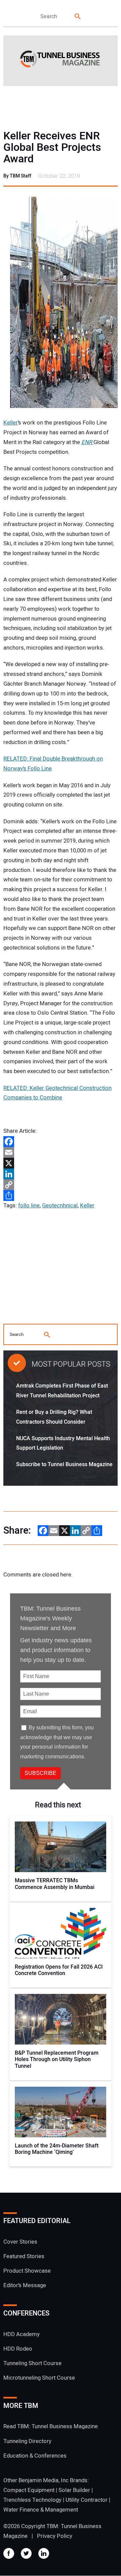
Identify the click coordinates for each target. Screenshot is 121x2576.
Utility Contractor (87, 2500)
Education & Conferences (35, 2456)
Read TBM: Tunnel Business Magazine (51, 2427)
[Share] (61, 1196)
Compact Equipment (29, 2490)
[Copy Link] (61, 1185)
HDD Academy (22, 2334)
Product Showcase (27, 2271)
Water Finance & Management (41, 2510)
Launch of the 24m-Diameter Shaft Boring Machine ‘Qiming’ (57, 2149)
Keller (11, 423)
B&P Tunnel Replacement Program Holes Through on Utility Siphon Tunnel (57, 2060)
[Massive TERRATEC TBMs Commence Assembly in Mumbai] (61, 1847)
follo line (29, 1205)
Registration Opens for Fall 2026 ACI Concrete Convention (59, 1970)
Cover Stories (20, 2242)
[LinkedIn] (61, 1174)
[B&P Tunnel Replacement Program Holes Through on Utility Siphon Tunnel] (61, 2019)
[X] (61, 1163)
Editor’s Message (25, 2286)
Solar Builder (74, 2490)
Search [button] (78, 17)
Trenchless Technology (32, 2500)
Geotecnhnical (60, 1205)
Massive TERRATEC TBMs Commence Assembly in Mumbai (55, 1884)
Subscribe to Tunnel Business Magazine (64, 1464)
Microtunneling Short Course (39, 2378)
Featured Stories (24, 2256)
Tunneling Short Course (32, 2363)
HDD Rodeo (18, 2349)
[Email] (61, 1152)
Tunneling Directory (27, 2441)
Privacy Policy (55, 2536)
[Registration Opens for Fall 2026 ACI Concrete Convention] (61, 1933)
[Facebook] (61, 1142)
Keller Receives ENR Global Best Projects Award (52, 147)
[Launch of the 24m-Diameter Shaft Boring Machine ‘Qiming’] (61, 2112)
